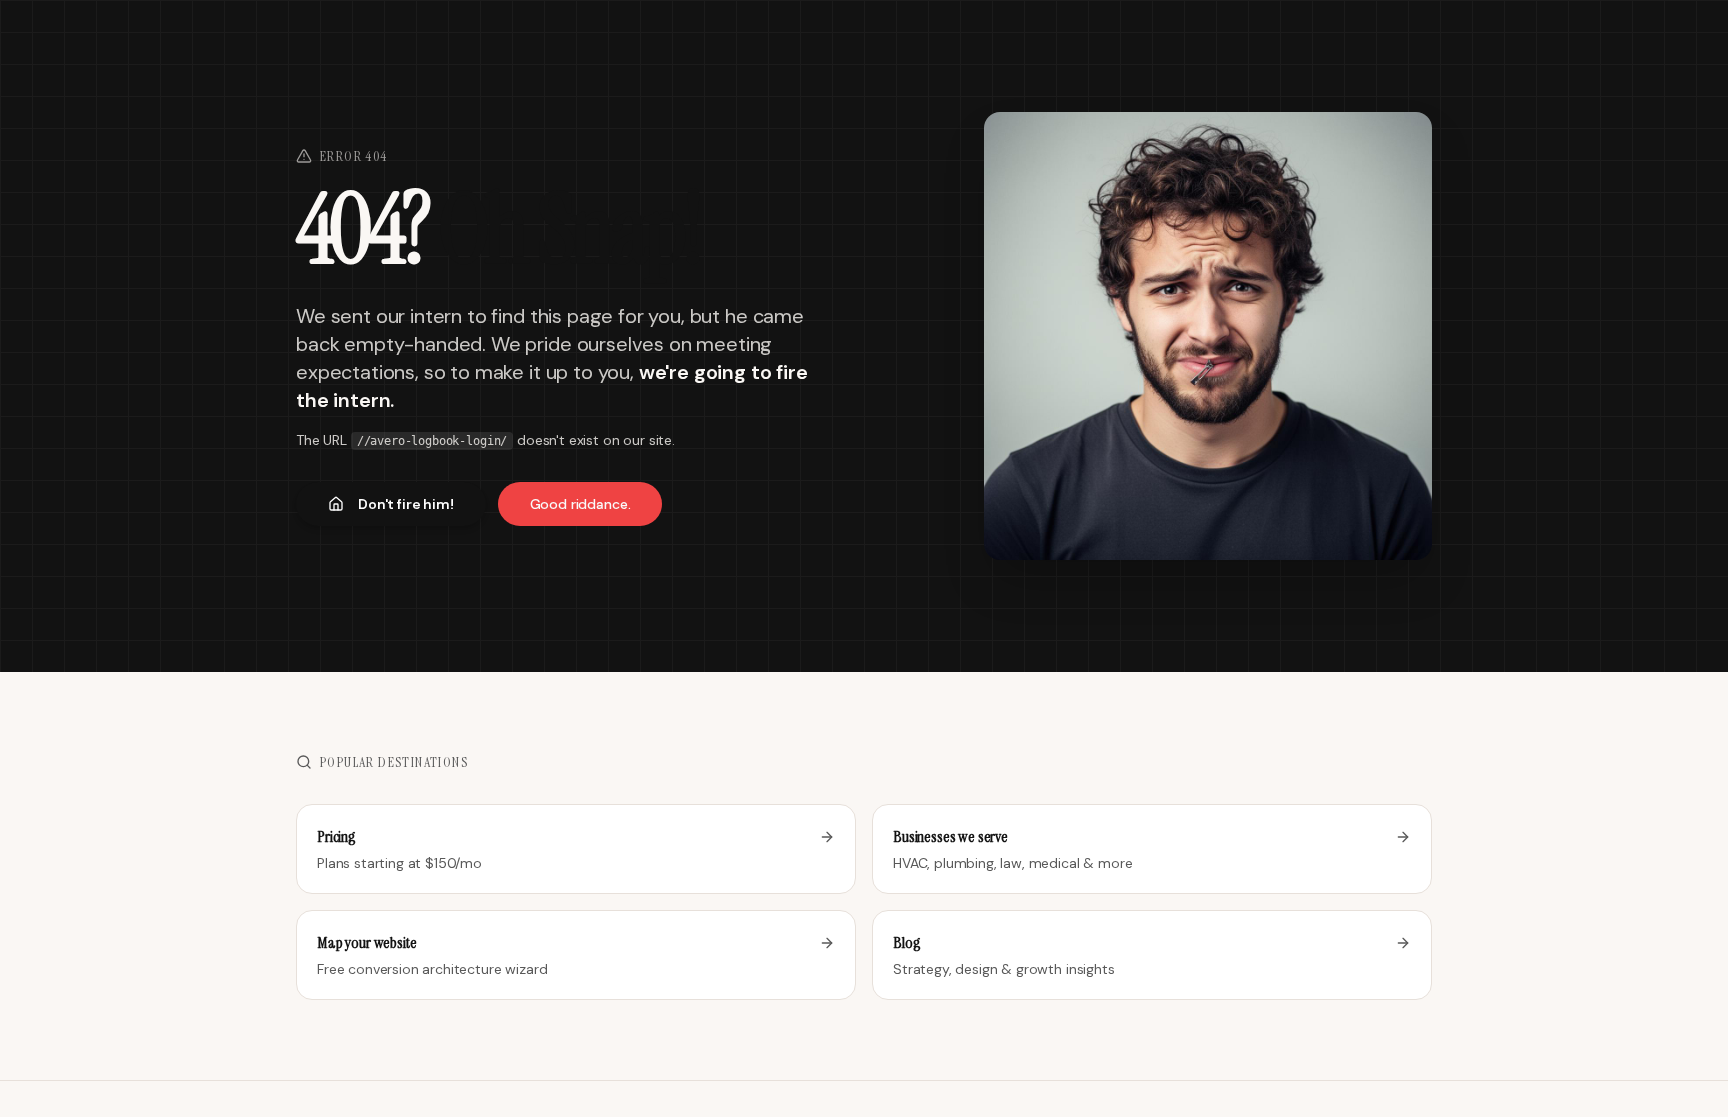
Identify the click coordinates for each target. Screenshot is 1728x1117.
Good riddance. (580, 504)
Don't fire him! (406, 504)
